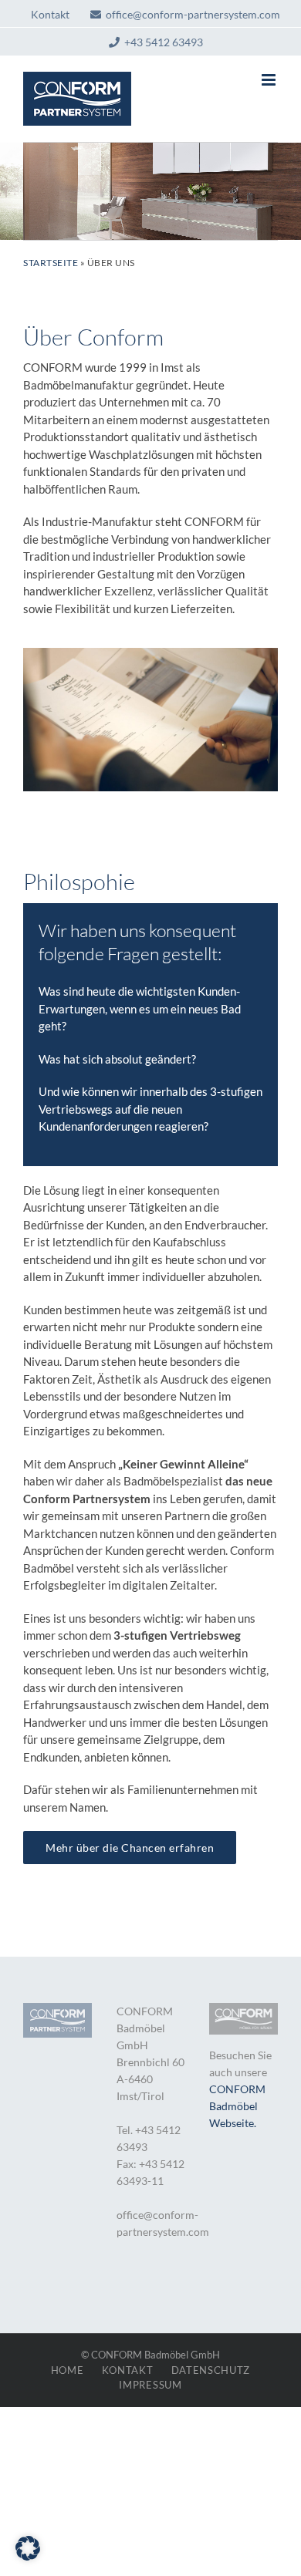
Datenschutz (211, 2370)
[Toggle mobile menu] (270, 80)
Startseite (51, 263)
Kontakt (128, 2370)
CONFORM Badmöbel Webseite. (237, 2106)
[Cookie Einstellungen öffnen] (28, 2556)
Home (68, 2370)
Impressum (150, 2385)
